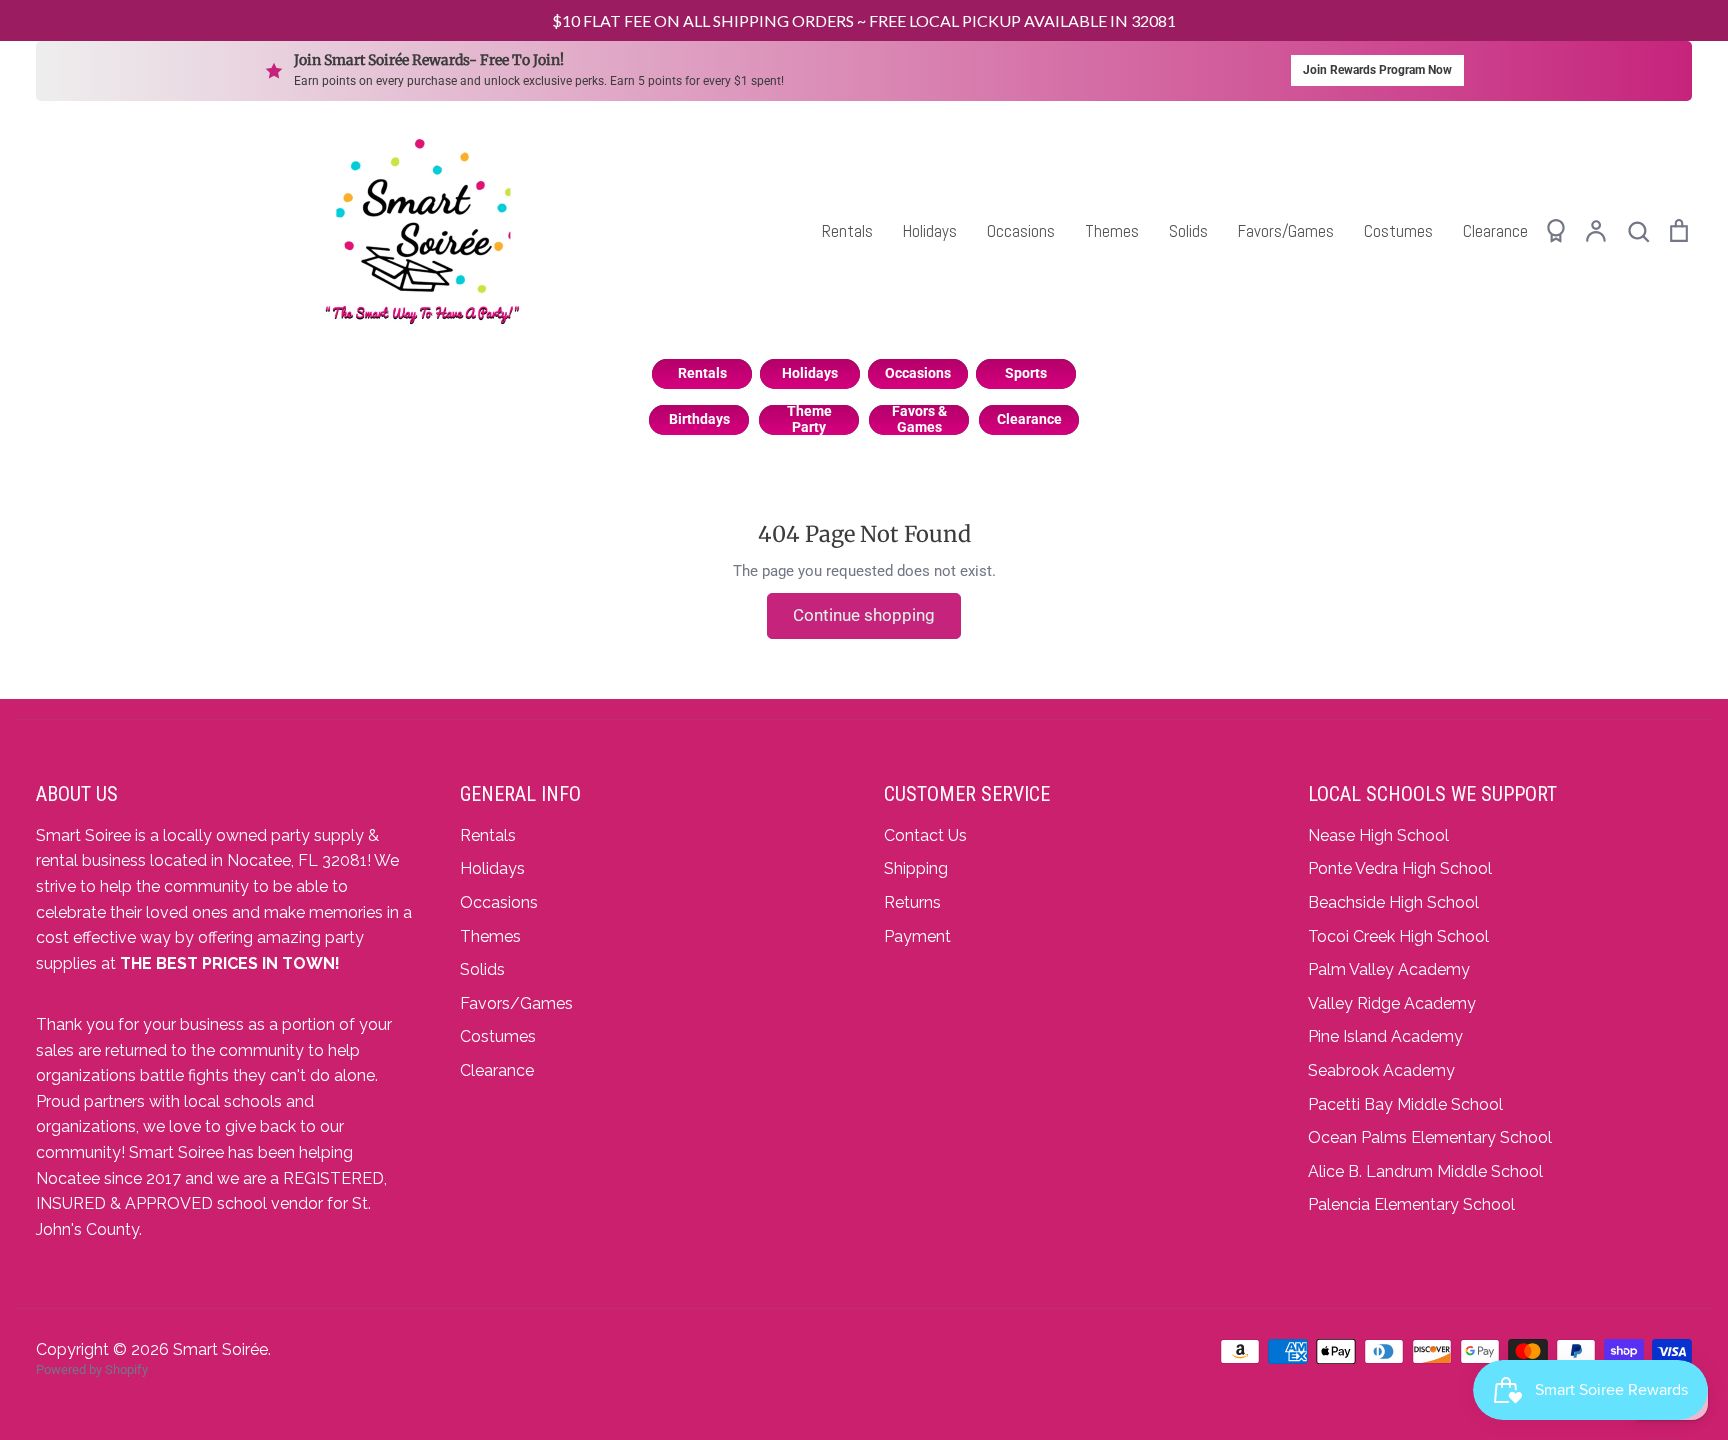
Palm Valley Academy (1389, 969)
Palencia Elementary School (1411, 1204)
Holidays (930, 231)
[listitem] (702, 374)
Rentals (847, 231)
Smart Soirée (220, 1349)
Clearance (1495, 231)
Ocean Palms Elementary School (1430, 1137)
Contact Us (925, 835)
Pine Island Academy (1385, 1036)
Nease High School (1378, 835)
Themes (1112, 231)
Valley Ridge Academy (1392, 1003)
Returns (912, 902)
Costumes (1398, 231)
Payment (917, 936)
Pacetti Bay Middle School (1405, 1104)
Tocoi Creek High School (1398, 936)
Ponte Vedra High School (1400, 868)
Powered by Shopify (92, 1369)
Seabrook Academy (1381, 1070)
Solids (1188, 231)
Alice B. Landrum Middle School (1425, 1171)
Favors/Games (1286, 231)
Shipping (916, 868)
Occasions (1021, 231)
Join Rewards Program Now (1377, 70)
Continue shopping (864, 615)
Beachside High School (1393, 902)
